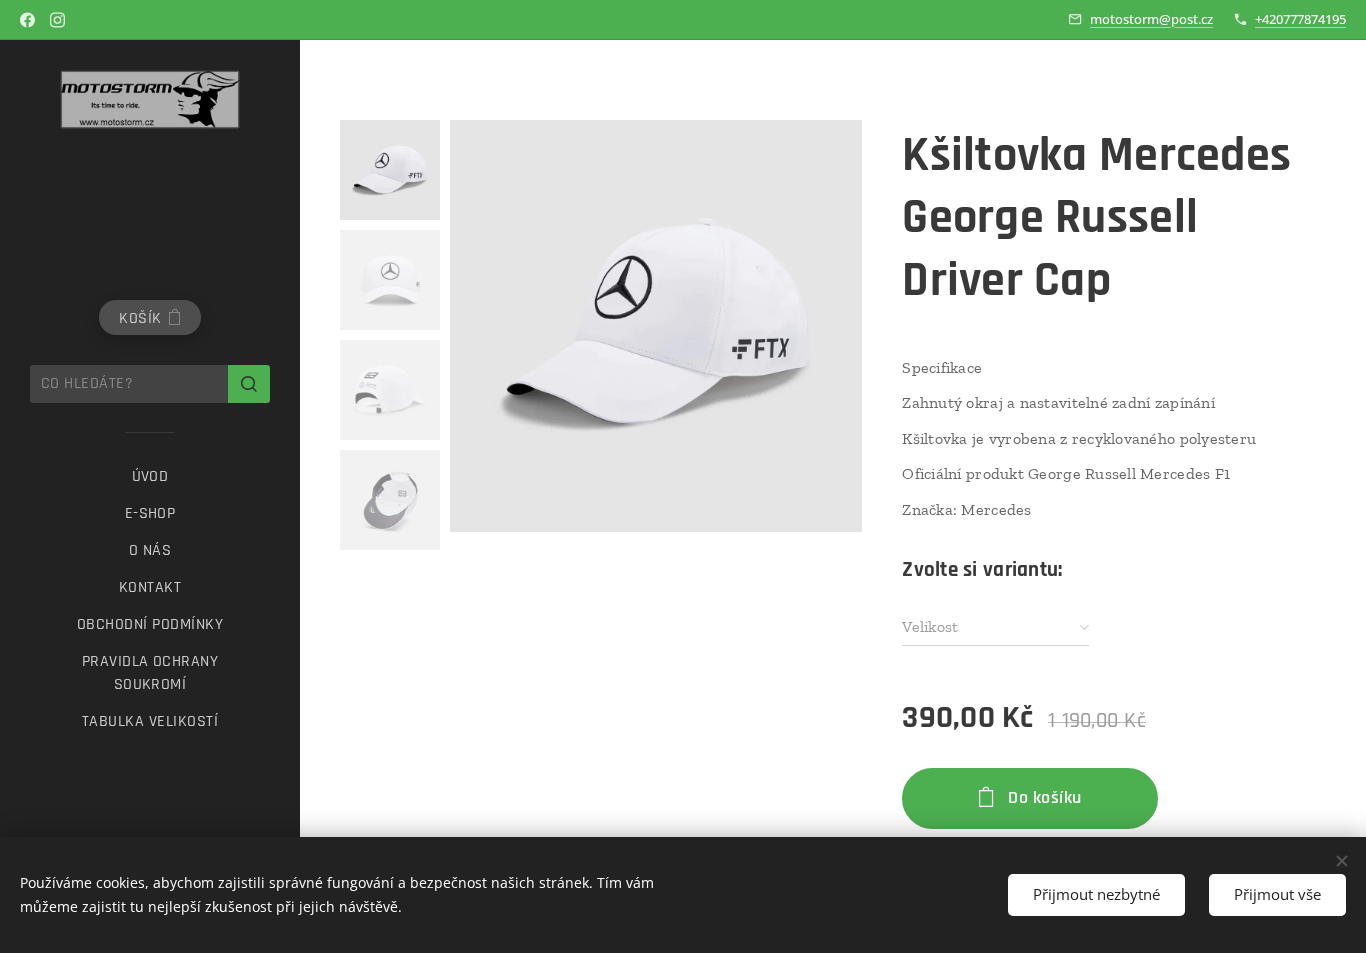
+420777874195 (1300, 19)
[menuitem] (150, 476)
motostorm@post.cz (1151, 19)
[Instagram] (57, 20)
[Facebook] (27, 20)
